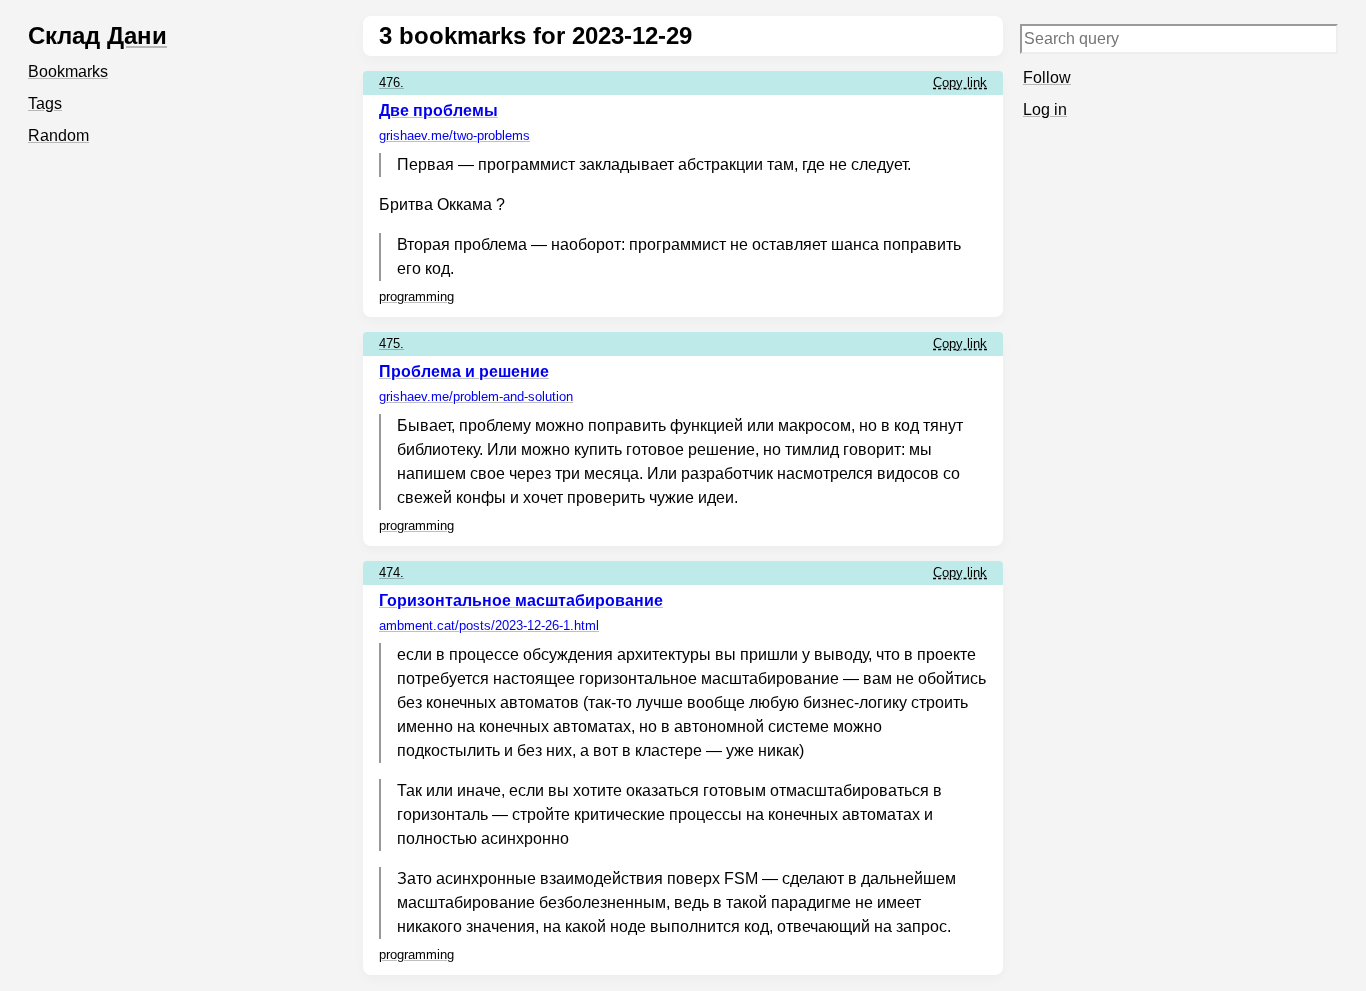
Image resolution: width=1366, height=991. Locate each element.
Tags (45, 103)
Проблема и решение (464, 371)
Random (58, 135)
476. (391, 82)
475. (391, 343)
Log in (1045, 109)
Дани (137, 35)
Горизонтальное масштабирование (521, 600)
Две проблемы (438, 110)
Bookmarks (68, 71)
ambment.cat (489, 625)
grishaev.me (454, 135)
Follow (1047, 77)
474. (391, 572)
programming (416, 296)
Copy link (960, 82)
